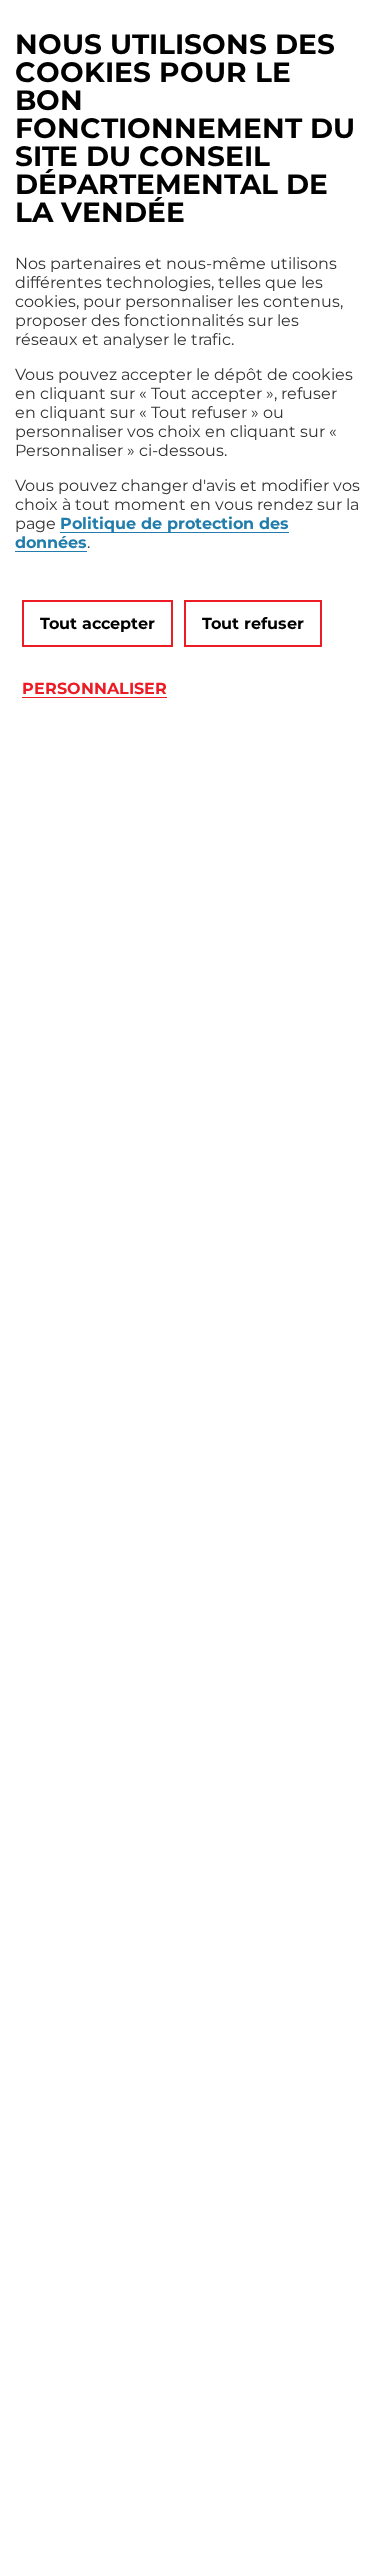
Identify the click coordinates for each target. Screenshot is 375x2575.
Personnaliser (94, 688)
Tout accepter (97, 623)
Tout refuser (253, 623)
